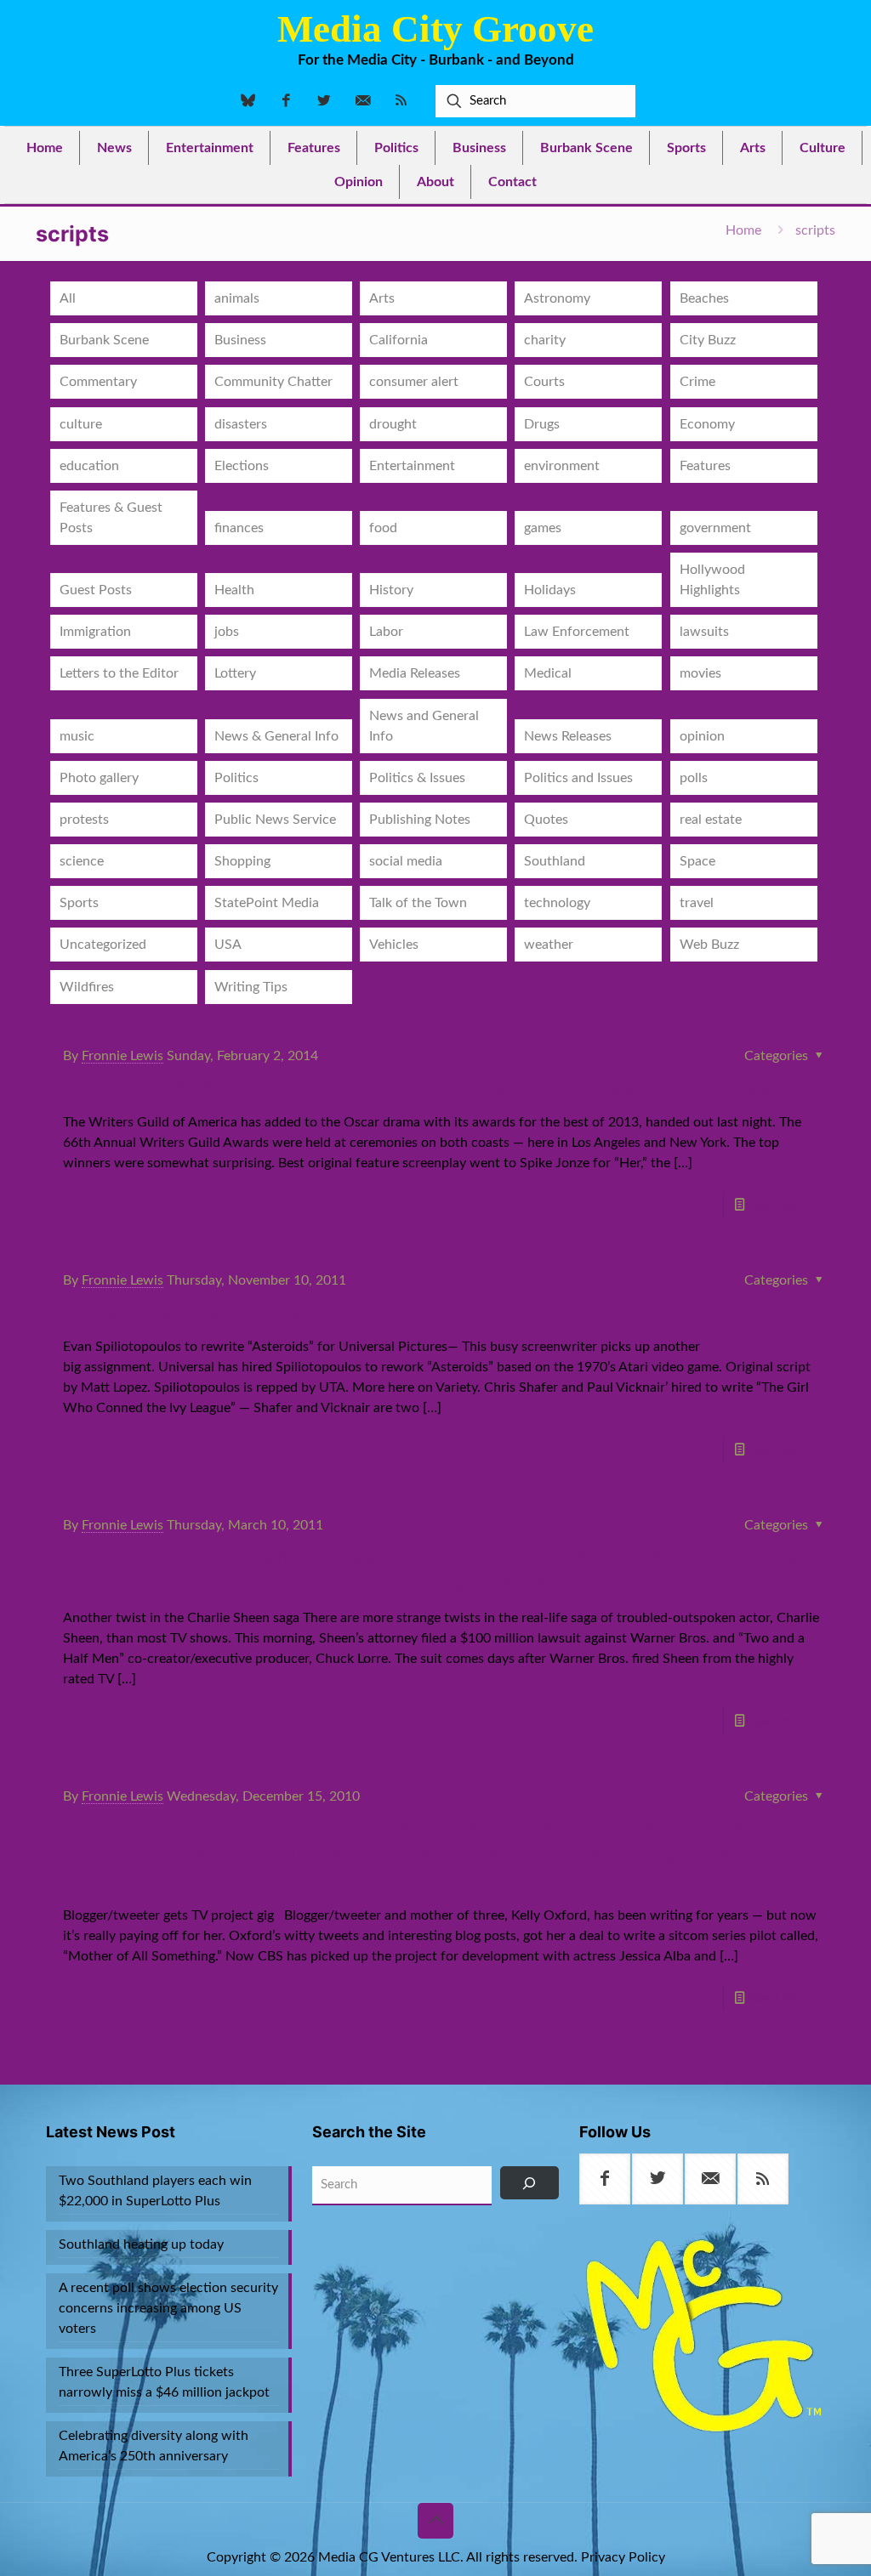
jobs (227, 632)
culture (81, 424)
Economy (707, 424)
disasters (241, 424)
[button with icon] (605, 2179)
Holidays (550, 590)
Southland (555, 861)
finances (239, 528)
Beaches (704, 298)
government (715, 528)
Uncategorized (103, 945)
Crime (697, 382)
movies (700, 673)
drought (393, 424)
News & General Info (276, 736)
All (68, 298)
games (543, 528)
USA (228, 945)
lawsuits (704, 632)
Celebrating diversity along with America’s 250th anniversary (154, 2446)
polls (694, 778)
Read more (781, 1205)
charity (545, 340)
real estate (711, 820)
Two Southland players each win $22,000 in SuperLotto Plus (155, 2191)
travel (697, 903)
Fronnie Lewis (122, 1056)
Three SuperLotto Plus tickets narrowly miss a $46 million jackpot (164, 2382)
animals (237, 298)
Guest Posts (96, 590)
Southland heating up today (141, 2244)
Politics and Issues (578, 778)
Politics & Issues (417, 778)
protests (84, 820)
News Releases (568, 736)
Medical (548, 673)
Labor (386, 632)
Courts (544, 382)
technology (557, 903)
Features (705, 466)
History (391, 590)
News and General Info (424, 726)
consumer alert (414, 382)
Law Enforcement (577, 632)
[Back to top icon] (435, 2521)
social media (406, 861)
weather (549, 945)
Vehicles (394, 945)
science (82, 861)
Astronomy (557, 298)
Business (240, 340)
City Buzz (708, 340)
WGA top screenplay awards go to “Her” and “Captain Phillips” (423, 1086)
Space (697, 861)
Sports (79, 903)
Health (234, 590)
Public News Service (275, 820)
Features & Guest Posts (111, 518)
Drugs (542, 424)
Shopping (242, 861)
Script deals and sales (191, 1310)
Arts (382, 298)
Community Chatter (273, 382)
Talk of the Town (418, 903)
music (77, 736)
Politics (236, 778)
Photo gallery (99, 778)
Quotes (546, 820)
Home (743, 230)
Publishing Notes (420, 820)
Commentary (98, 382)
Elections (242, 466)
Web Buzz (709, 945)
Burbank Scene (104, 340)
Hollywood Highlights (712, 580)
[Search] (529, 2183)
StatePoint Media (267, 903)
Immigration (95, 632)
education (89, 466)
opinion (702, 736)
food (383, 528)
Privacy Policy (623, 2557)
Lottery (235, 673)
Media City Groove (435, 29)
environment (562, 466)
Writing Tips (251, 987)
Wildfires (87, 987)
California (398, 340)
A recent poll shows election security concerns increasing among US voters (168, 2308)
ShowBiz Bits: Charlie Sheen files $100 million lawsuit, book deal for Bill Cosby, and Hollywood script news (439, 1568)
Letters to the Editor (119, 673)
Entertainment (412, 466)
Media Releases (415, 673)
